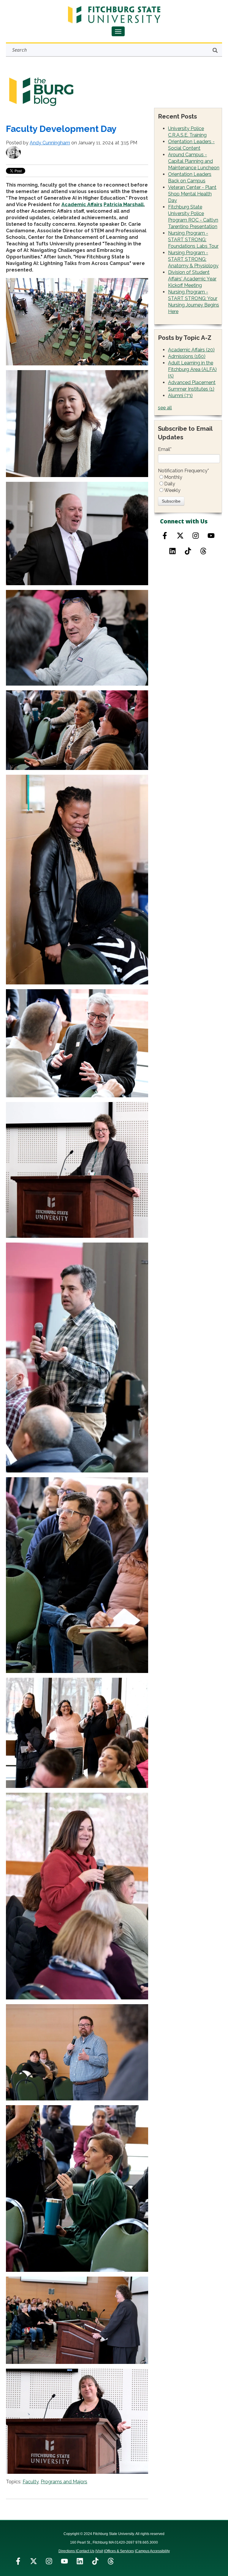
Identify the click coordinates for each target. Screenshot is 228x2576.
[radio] (189, 477)
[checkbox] (189, 484)
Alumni (180, 396)
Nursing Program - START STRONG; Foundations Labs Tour (193, 240)
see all (165, 408)
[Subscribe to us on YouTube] (211, 536)
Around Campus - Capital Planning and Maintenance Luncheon (194, 161)
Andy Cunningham (50, 143)
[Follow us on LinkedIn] (80, 2561)
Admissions (187, 356)
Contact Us (85, 2551)
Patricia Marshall (124, 205)
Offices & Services (119, 2551)
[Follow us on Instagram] (196, 536)
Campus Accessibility (153, 2551)
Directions (67, 2551)
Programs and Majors (64, 2482)
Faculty (31, 2482)
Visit (100, 2551)
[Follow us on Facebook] (165, 536)
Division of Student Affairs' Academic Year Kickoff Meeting (192, 279)
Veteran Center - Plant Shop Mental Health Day (192, 194)
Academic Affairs (82, 205)
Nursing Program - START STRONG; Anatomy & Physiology (193, 259)
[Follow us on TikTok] (188, 551)
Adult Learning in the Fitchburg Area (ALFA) (192, 369)
